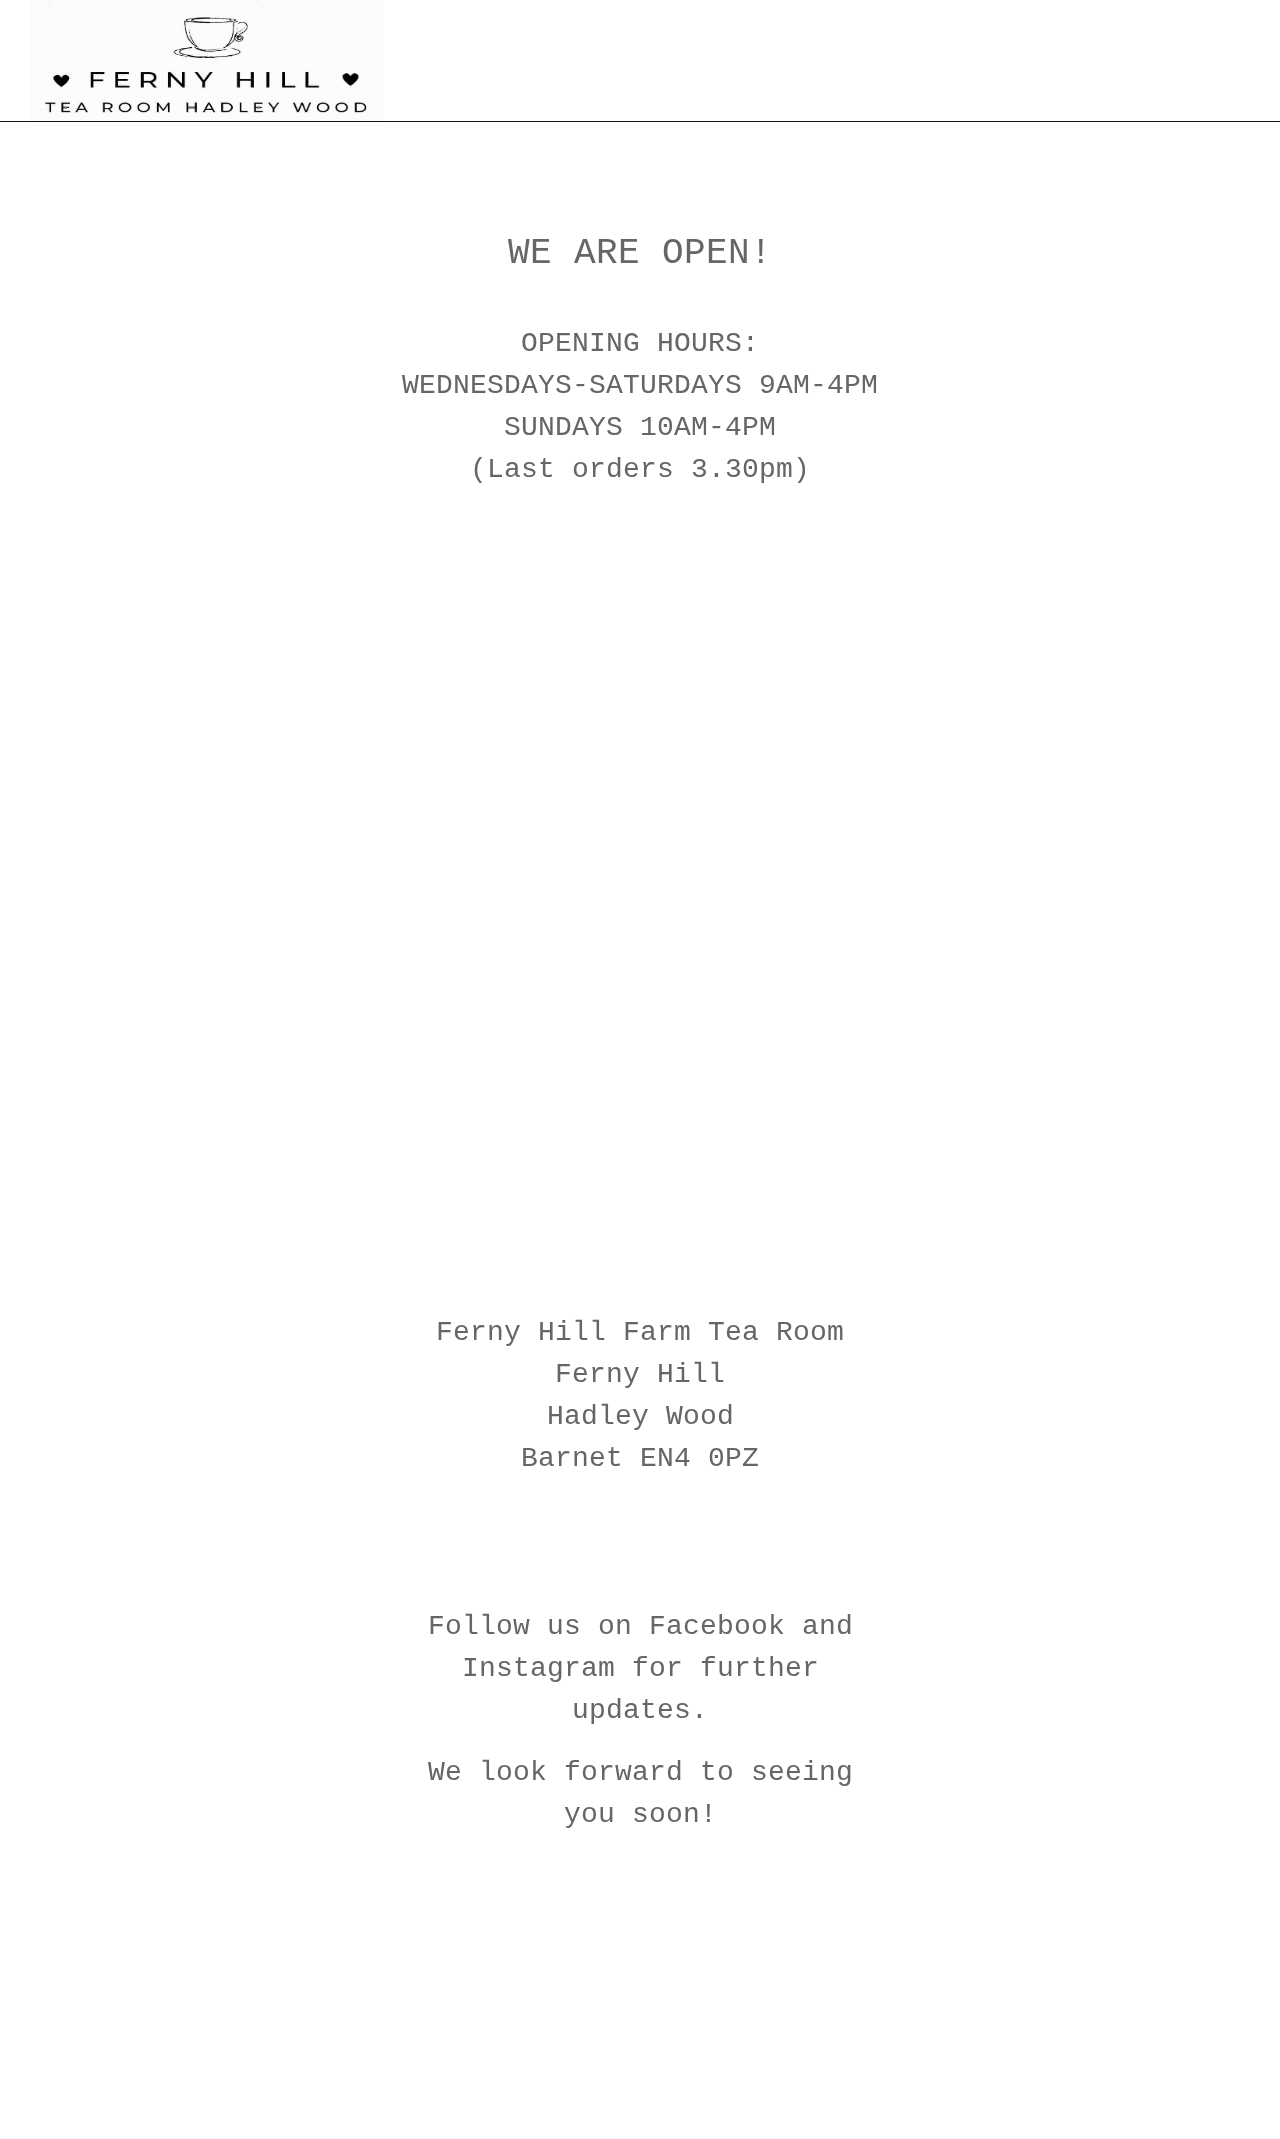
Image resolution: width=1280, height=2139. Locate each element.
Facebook (717, 1626)
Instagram (538, 1668)
